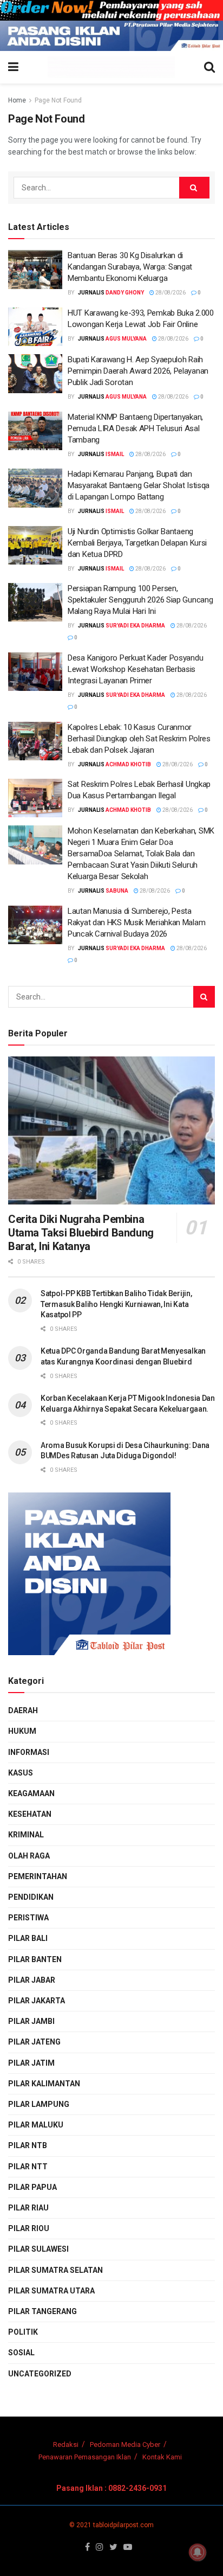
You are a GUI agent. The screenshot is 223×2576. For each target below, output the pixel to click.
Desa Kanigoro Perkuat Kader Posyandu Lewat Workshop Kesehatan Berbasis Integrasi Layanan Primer (135, 669)
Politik (23, 2332)
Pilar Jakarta (37, 2001)
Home (17, 100)
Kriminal (26, 1835)
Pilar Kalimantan (44, 2084)
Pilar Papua (32, 2187)
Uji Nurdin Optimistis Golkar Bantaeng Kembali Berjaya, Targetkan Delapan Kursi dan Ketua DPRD (137, 543)
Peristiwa (28, 1918)
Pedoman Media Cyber (125, 2444)
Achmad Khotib (128, 764)
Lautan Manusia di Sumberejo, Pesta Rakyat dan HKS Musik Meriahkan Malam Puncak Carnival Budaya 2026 (136, 922)
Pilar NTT (28, 2167)
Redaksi (66, 2444)
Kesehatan (30, 1814)
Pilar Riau (28, 2208)
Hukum (22, 1731)
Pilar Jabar (32, 1980)
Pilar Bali (28, 1938)
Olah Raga (29, 1856)
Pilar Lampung (39, 2104)
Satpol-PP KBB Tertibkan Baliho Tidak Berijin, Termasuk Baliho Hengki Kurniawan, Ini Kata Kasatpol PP (116, 1304)
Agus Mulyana (126, 339)
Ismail (115, 454)
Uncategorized (40, 2374)
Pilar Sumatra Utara (51, 2291)
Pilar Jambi (31, 2021)
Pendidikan (31, 1897)
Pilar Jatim (31, 2063)
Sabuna (117, 891)
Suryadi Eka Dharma (135, 626)
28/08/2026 (170, 293)
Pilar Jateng (34, 2042)
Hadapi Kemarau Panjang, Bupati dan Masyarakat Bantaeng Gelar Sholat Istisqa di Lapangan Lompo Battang (139, 485)
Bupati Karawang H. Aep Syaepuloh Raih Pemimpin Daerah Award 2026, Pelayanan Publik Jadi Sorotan (138, 371)
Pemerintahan (38, 1876)
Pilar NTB (28, 2145)
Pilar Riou (29, 2228)
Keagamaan (31, 1793)
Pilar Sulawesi (38, 2249)
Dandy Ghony (125, 293)
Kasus (21, 1773)
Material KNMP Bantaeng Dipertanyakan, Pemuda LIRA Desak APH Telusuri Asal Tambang (135, 428)
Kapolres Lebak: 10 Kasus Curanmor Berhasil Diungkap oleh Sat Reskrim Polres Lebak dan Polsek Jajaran (139, 739)
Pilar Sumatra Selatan (55, 2270)
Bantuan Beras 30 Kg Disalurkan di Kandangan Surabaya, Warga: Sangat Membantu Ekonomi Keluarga (130, 267)
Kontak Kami (162, 2457)
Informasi (29, 1752)
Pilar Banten (35, 1959)
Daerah (23, 1710)
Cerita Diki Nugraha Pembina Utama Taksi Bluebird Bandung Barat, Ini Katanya (81, 1233)
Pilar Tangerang (42, 2311)
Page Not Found (58, 100)
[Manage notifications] (198, 2552)
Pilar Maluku (36, 2125)
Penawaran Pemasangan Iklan (85, 2457)
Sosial (21, 2353)
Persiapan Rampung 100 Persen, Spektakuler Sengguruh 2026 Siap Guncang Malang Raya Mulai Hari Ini (140, 600)
